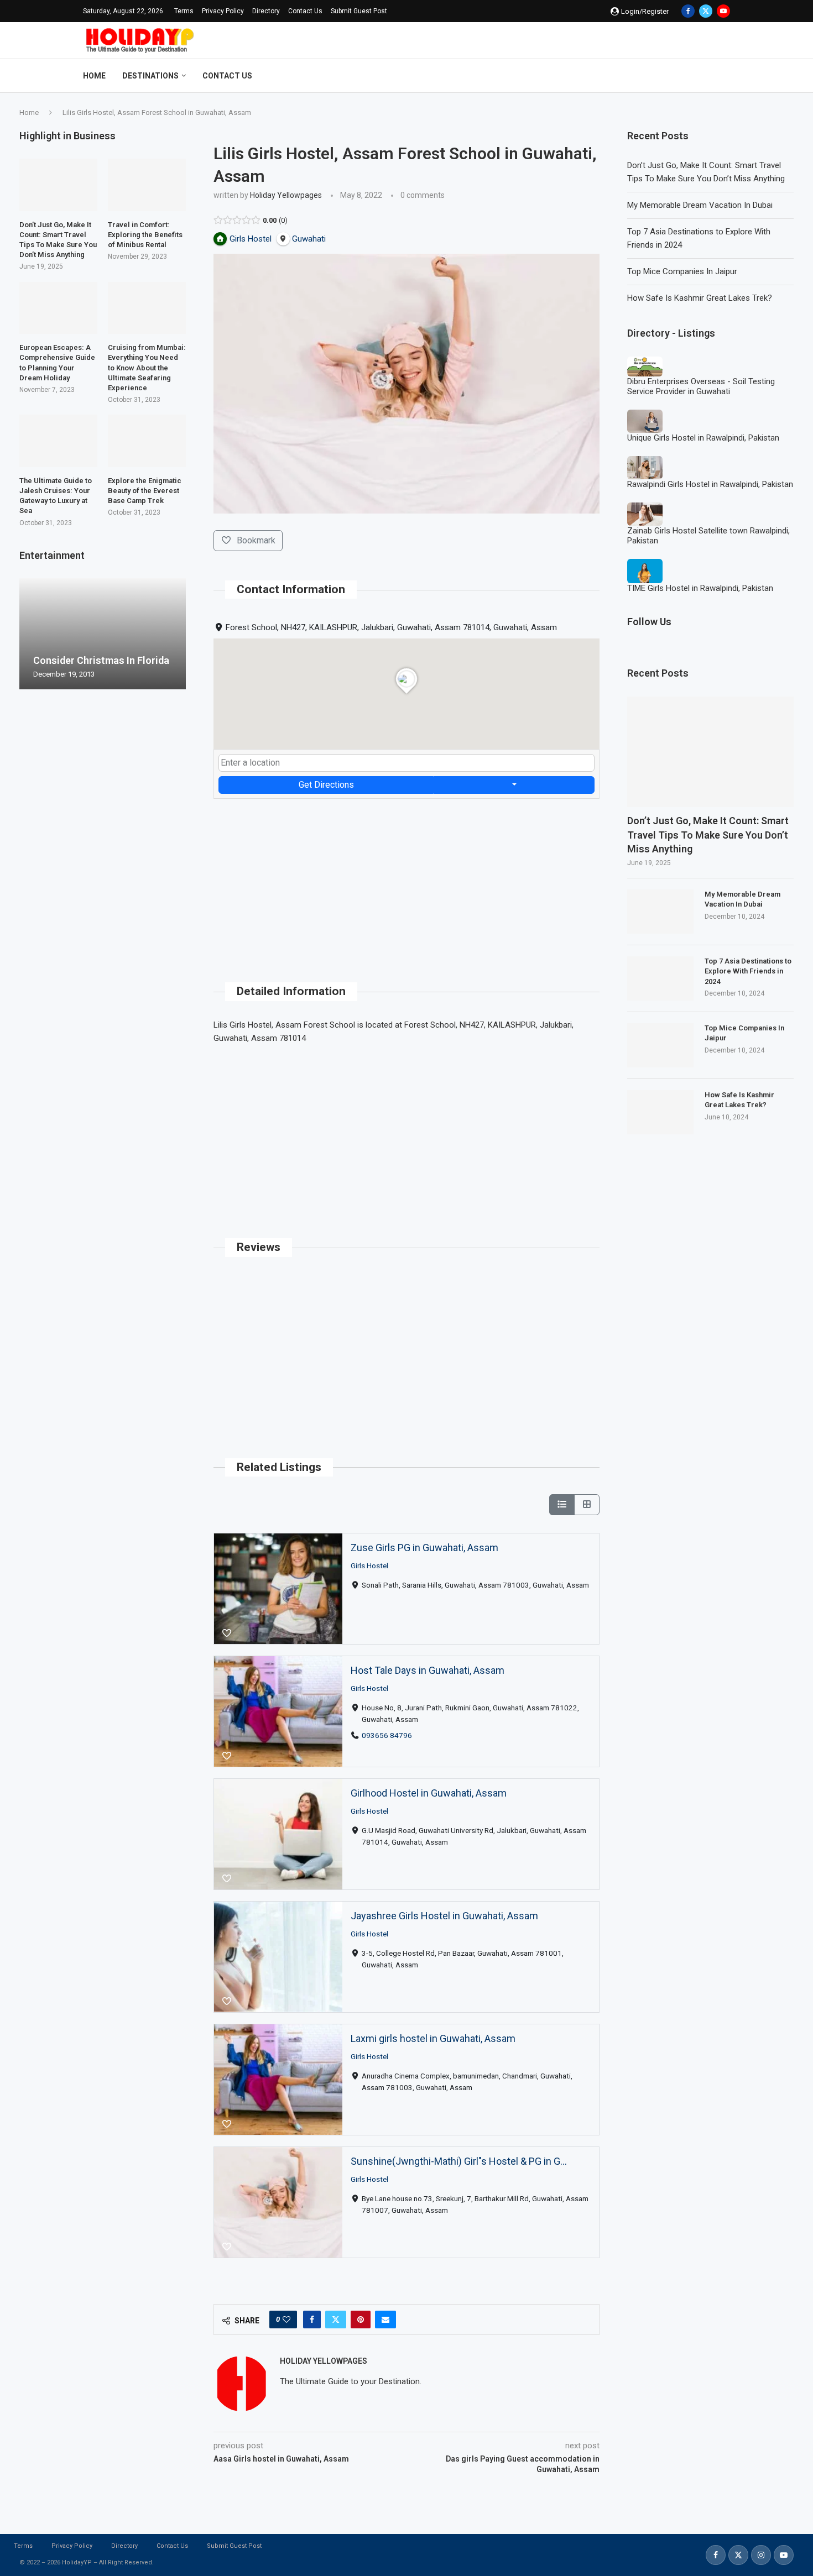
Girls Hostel (369, 1565)
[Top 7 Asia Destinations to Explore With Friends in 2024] (660, 978)
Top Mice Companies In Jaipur (682, 271)
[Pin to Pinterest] (361, 2320)
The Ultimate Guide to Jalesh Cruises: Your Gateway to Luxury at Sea (56, 496)
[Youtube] (723, 11)
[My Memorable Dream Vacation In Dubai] (660, 912)
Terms (184, 11)
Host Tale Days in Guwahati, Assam (428, 1670)
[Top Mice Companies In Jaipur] (660, 1045)
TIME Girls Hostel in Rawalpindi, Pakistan (700, 588)
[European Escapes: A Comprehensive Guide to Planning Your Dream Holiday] (58, 308)
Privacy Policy (223, 11)
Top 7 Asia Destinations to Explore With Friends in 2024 (748, 971)
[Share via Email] (385, 2320)
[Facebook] (688, 11)
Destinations (150, 76)
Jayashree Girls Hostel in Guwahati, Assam (444, 1916)
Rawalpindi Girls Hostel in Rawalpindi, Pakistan (710, 484)
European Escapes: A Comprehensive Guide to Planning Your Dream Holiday (57, 363)
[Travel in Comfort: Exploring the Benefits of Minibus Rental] (147, 185)
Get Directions (326, 785)
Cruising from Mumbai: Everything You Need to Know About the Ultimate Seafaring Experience (147, 368)
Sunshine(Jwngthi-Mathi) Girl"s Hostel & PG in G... (459, 2161)
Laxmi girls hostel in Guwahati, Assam (433, 2038)
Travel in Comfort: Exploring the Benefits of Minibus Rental (145, 235)
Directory (266, 11)
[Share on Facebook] (312, 2320)
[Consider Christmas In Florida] (103, 634)
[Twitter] (706, 11)
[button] (29, 633)
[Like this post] (286, 2320)
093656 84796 (387, 1735)
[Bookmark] (227, 1633)
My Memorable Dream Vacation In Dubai (700, 205)
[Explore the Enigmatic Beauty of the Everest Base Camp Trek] (147, 441)
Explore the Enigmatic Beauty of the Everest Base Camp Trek (145, 491)
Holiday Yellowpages (286, 195)
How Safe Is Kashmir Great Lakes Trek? (700, 298)
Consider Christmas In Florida (101, 660)
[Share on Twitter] (336, 2320)
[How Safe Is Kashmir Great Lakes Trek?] (660, 1112)
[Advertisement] (406, 876)
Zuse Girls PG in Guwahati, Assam (424, 1548)
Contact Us (305, 11)
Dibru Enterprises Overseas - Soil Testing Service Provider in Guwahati (701, 386)
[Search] (725, 76)
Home (94, 76)
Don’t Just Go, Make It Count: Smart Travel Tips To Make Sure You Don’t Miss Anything (708, 834)
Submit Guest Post (359, 11)
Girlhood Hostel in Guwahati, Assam (429, 1793)
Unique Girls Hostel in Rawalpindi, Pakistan (703, 438)
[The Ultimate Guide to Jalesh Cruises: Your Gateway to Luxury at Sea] (58, 441)
